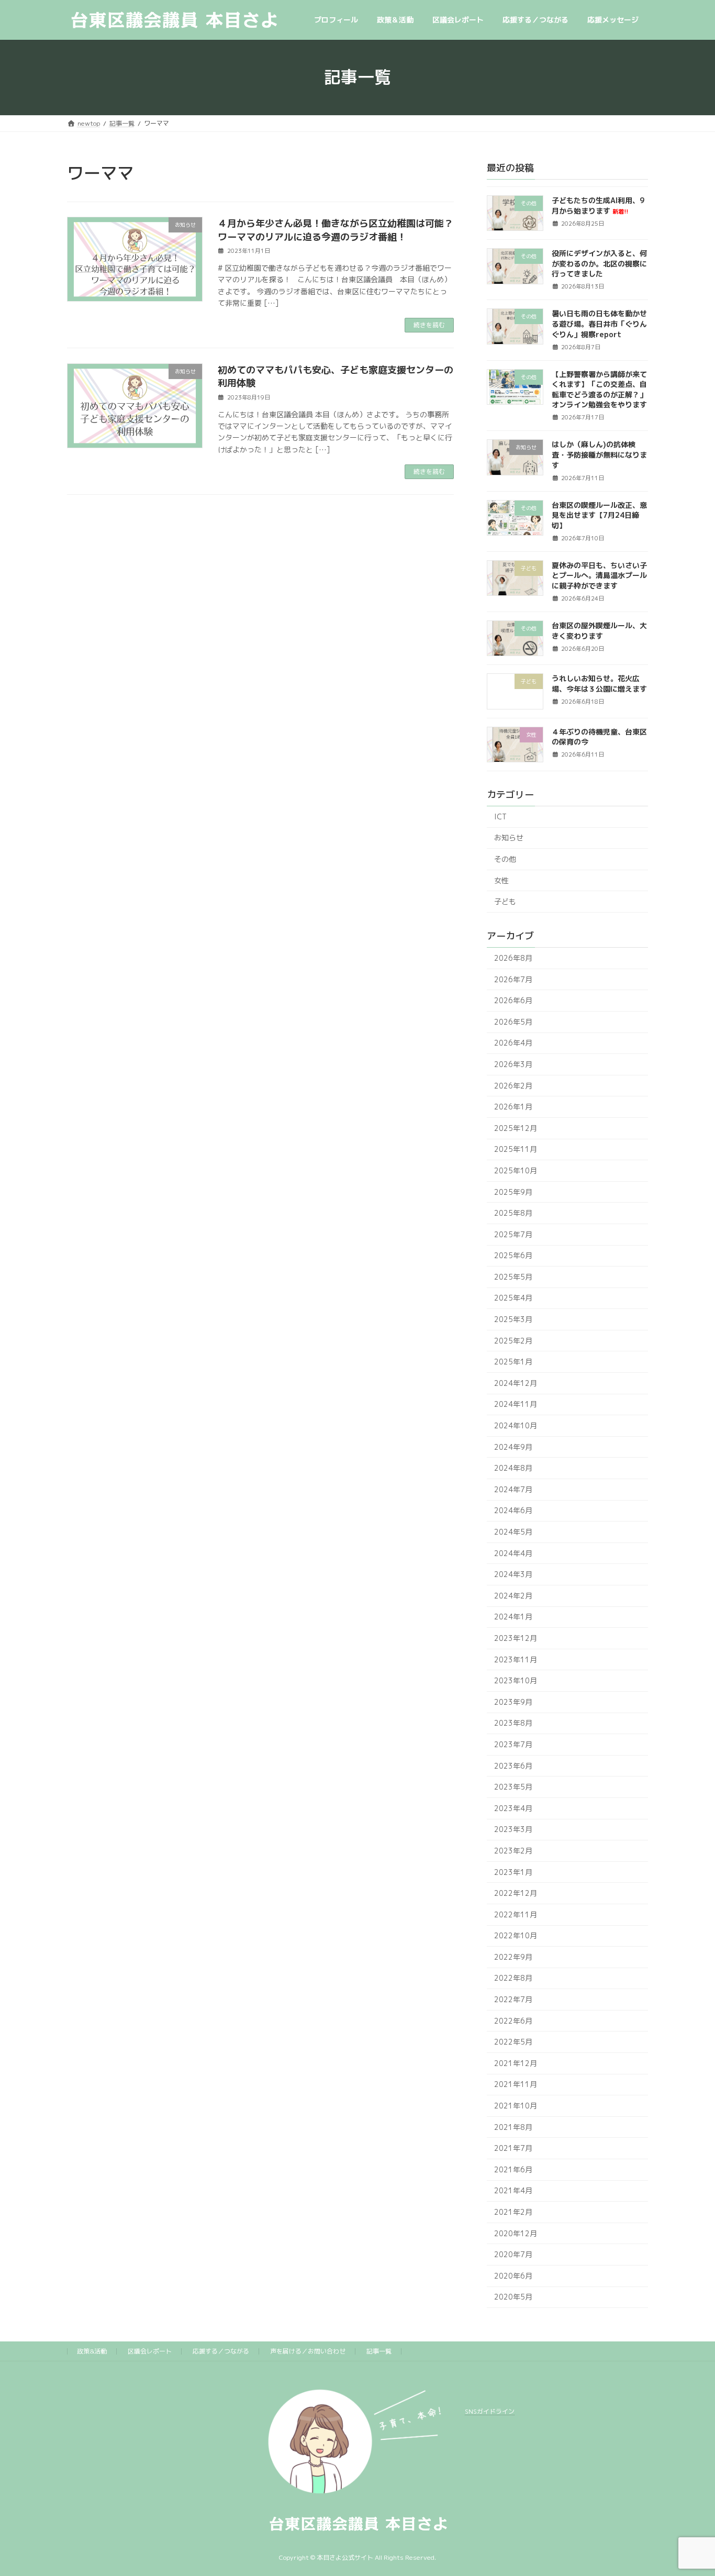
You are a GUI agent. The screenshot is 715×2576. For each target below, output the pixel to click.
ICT (500, 817)
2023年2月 (513, 1851)
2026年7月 (513, 979)
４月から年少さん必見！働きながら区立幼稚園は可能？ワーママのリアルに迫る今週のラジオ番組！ (336, 230)
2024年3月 (513, 1574)
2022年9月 (513, 1957)
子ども (505, 901)
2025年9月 (513, 1191)
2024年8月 (513, 1468)
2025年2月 (513, 1340)
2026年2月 (513, 1085)
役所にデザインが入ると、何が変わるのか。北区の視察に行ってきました (599, 263)
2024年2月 (513, 1596)
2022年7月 (513, 1999)
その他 (505, 859)
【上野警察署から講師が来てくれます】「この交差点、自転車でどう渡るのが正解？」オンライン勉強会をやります (599, 389)
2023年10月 (516, 1680)
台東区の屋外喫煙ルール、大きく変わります (599, 631)
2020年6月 (513, 2276)
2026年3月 (513, 1064)
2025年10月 (516, 1170)
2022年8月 (513, 1978)
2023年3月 (513, 1829)
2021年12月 (516, 2063)
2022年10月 (516, 1935)
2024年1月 (513, 1617)
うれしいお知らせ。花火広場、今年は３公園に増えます (599, 684)
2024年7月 (513, 1489)
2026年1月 (513, 1107)
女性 (501, 880)
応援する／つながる (221, 2351)
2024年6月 (513, 1510)
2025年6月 (513, 1255)
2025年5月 (513, 1277)
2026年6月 (513, 1000)
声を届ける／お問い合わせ (308, 2351)
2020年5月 (513, 2297)
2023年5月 (513, 1787)
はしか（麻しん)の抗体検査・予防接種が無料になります (599, 454)
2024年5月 (513, 1532)
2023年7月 (513, 1744)
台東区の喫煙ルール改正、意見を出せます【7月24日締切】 (599, 515)
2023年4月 (513, 1808)
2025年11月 (516, 1149)
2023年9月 (513, 1702)
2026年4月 (513, 1043)
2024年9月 (513, 1446)
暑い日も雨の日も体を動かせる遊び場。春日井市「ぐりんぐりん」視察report (599, 324)
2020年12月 (516, 2233)
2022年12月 (516, 1893)
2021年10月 (516, 2106)
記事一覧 (379, 2351)
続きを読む (429, 325)
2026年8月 (513, 958)
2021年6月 (513, 2169)
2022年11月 (516, 1914)
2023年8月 (513, 1723)
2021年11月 (516, 2084)
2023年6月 (513, 1765)
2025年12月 (516, 1128)
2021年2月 (513, 2212)
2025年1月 (513, 1362)
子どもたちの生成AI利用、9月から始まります (598, 206)
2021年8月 (513, 2127)
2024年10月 (516, 1425)
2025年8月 (513, 1213)
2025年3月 (513, 1319)
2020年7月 (513, 2254)
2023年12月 (516, 1638)
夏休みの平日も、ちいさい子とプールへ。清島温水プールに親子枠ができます (599, 575)
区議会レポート (150, 2351)
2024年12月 (516, 1383)
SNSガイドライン (490, 2411)
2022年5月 (513, 2042)
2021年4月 (513, 2190)
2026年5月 (513, 1022)
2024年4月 (513, 1553)
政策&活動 (92, 2351)
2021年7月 (513, 2148)
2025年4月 (513, 1298)
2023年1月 (513, 1872)
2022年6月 (513, 2020)
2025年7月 (513, 1234)
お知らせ (509, 837)
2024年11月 (516, 1404)
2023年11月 (516, 1659)
